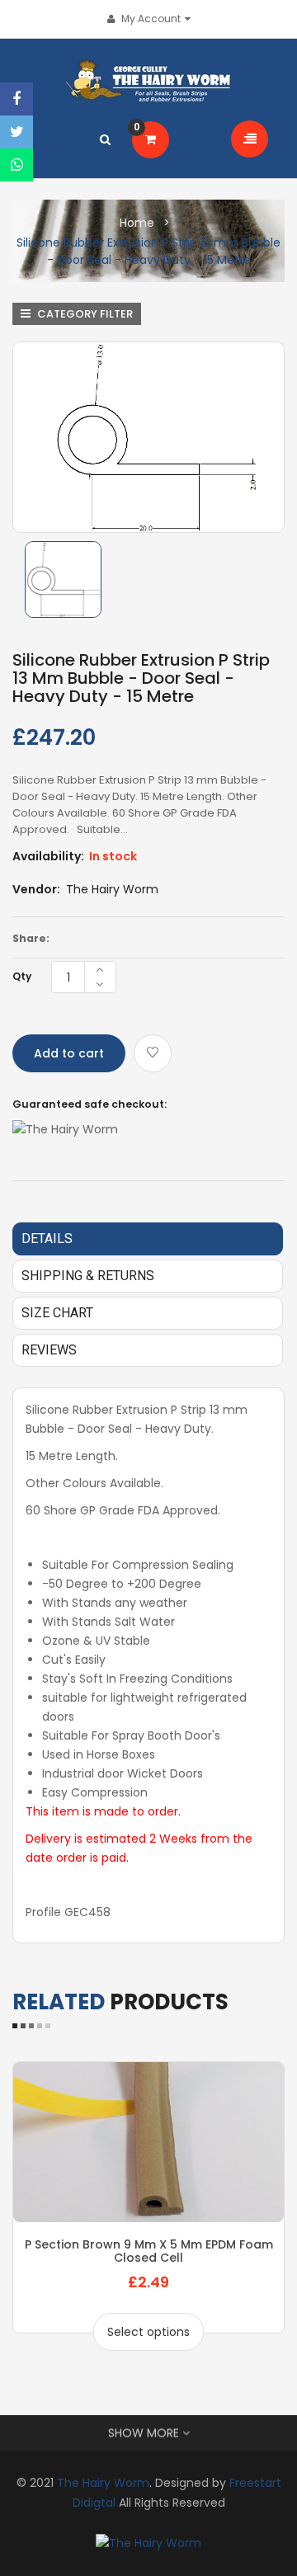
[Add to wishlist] (153, 1053)
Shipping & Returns (88, 1276)
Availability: (48, 856)
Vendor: (36, 889)
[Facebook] (16, 99)
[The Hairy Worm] (148, 2542)
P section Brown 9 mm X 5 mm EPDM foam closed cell (149, 2251)
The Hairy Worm (112, 889)
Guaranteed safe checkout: (90, 1104)
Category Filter (84, 314)
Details (47, 1239)
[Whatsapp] (16, 165)
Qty (22, 976)
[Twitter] (16, 132)
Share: (31, 938)
